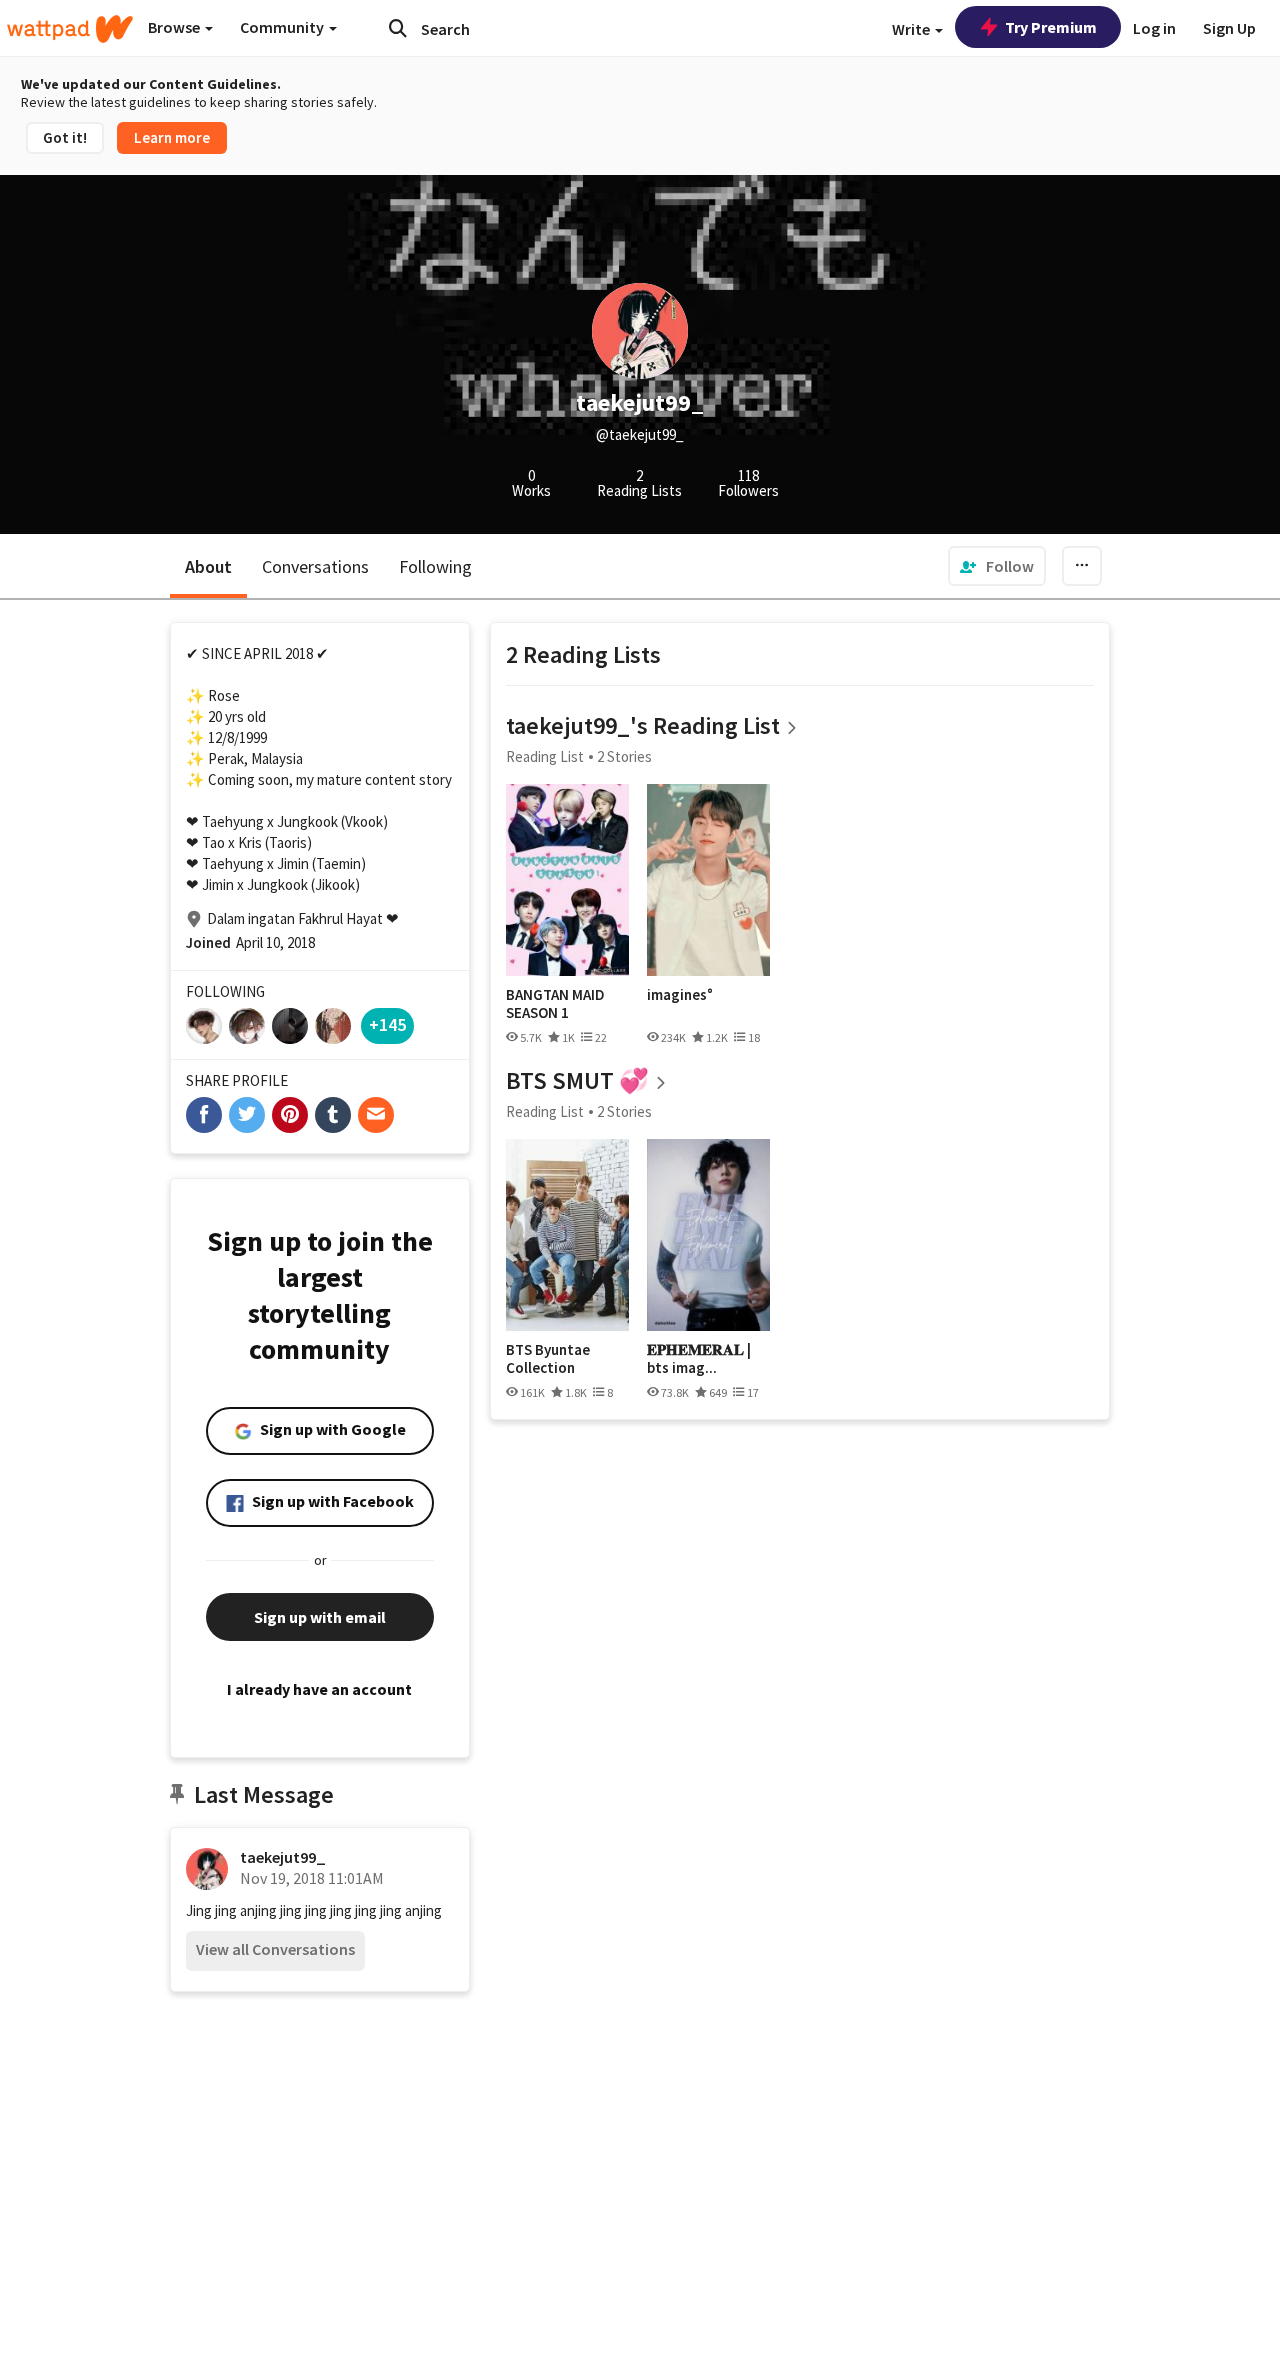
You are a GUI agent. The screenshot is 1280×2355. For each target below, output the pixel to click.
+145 (387, 1024)
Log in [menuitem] (1154, 28)
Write (912, 29)
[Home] (70, 29)
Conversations (315, 566)
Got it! (65, 137)
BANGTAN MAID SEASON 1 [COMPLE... (555, 1003)
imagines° (680, 995)
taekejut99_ (283, 1857)
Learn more (172, 137)
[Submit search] (398, 28)
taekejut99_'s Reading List (643, 725)
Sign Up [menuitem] (1229, 28)
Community (283, 27)
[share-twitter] (247, 1115)
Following (435, 566)
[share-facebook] (204, 1115)
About (208, 566)
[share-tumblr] (333, 1115)
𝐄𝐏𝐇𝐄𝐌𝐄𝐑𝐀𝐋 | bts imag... (699, 1358)
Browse (175, 27)
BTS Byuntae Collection (548, 1358)
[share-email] (376, 1115)
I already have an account (319, 1689)
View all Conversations (275, 1949)
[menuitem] (997, 566)
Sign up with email (320, 1617)
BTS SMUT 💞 (577, 1080)
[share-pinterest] (290, 1115)
